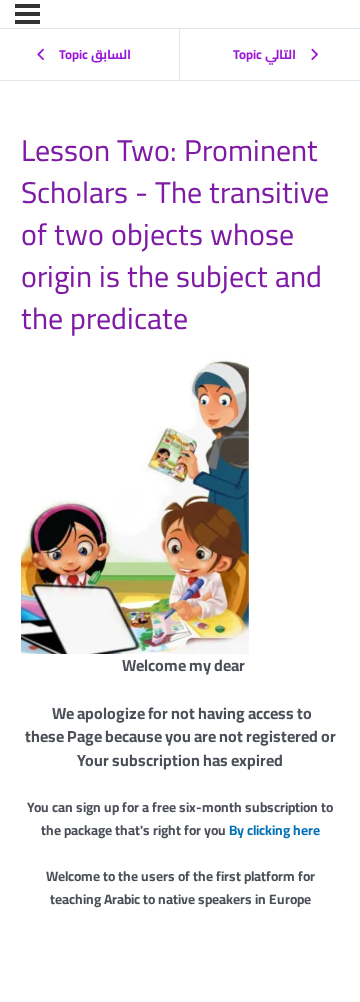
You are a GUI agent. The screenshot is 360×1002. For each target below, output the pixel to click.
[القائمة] (27, 14)
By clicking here (274, 830)
